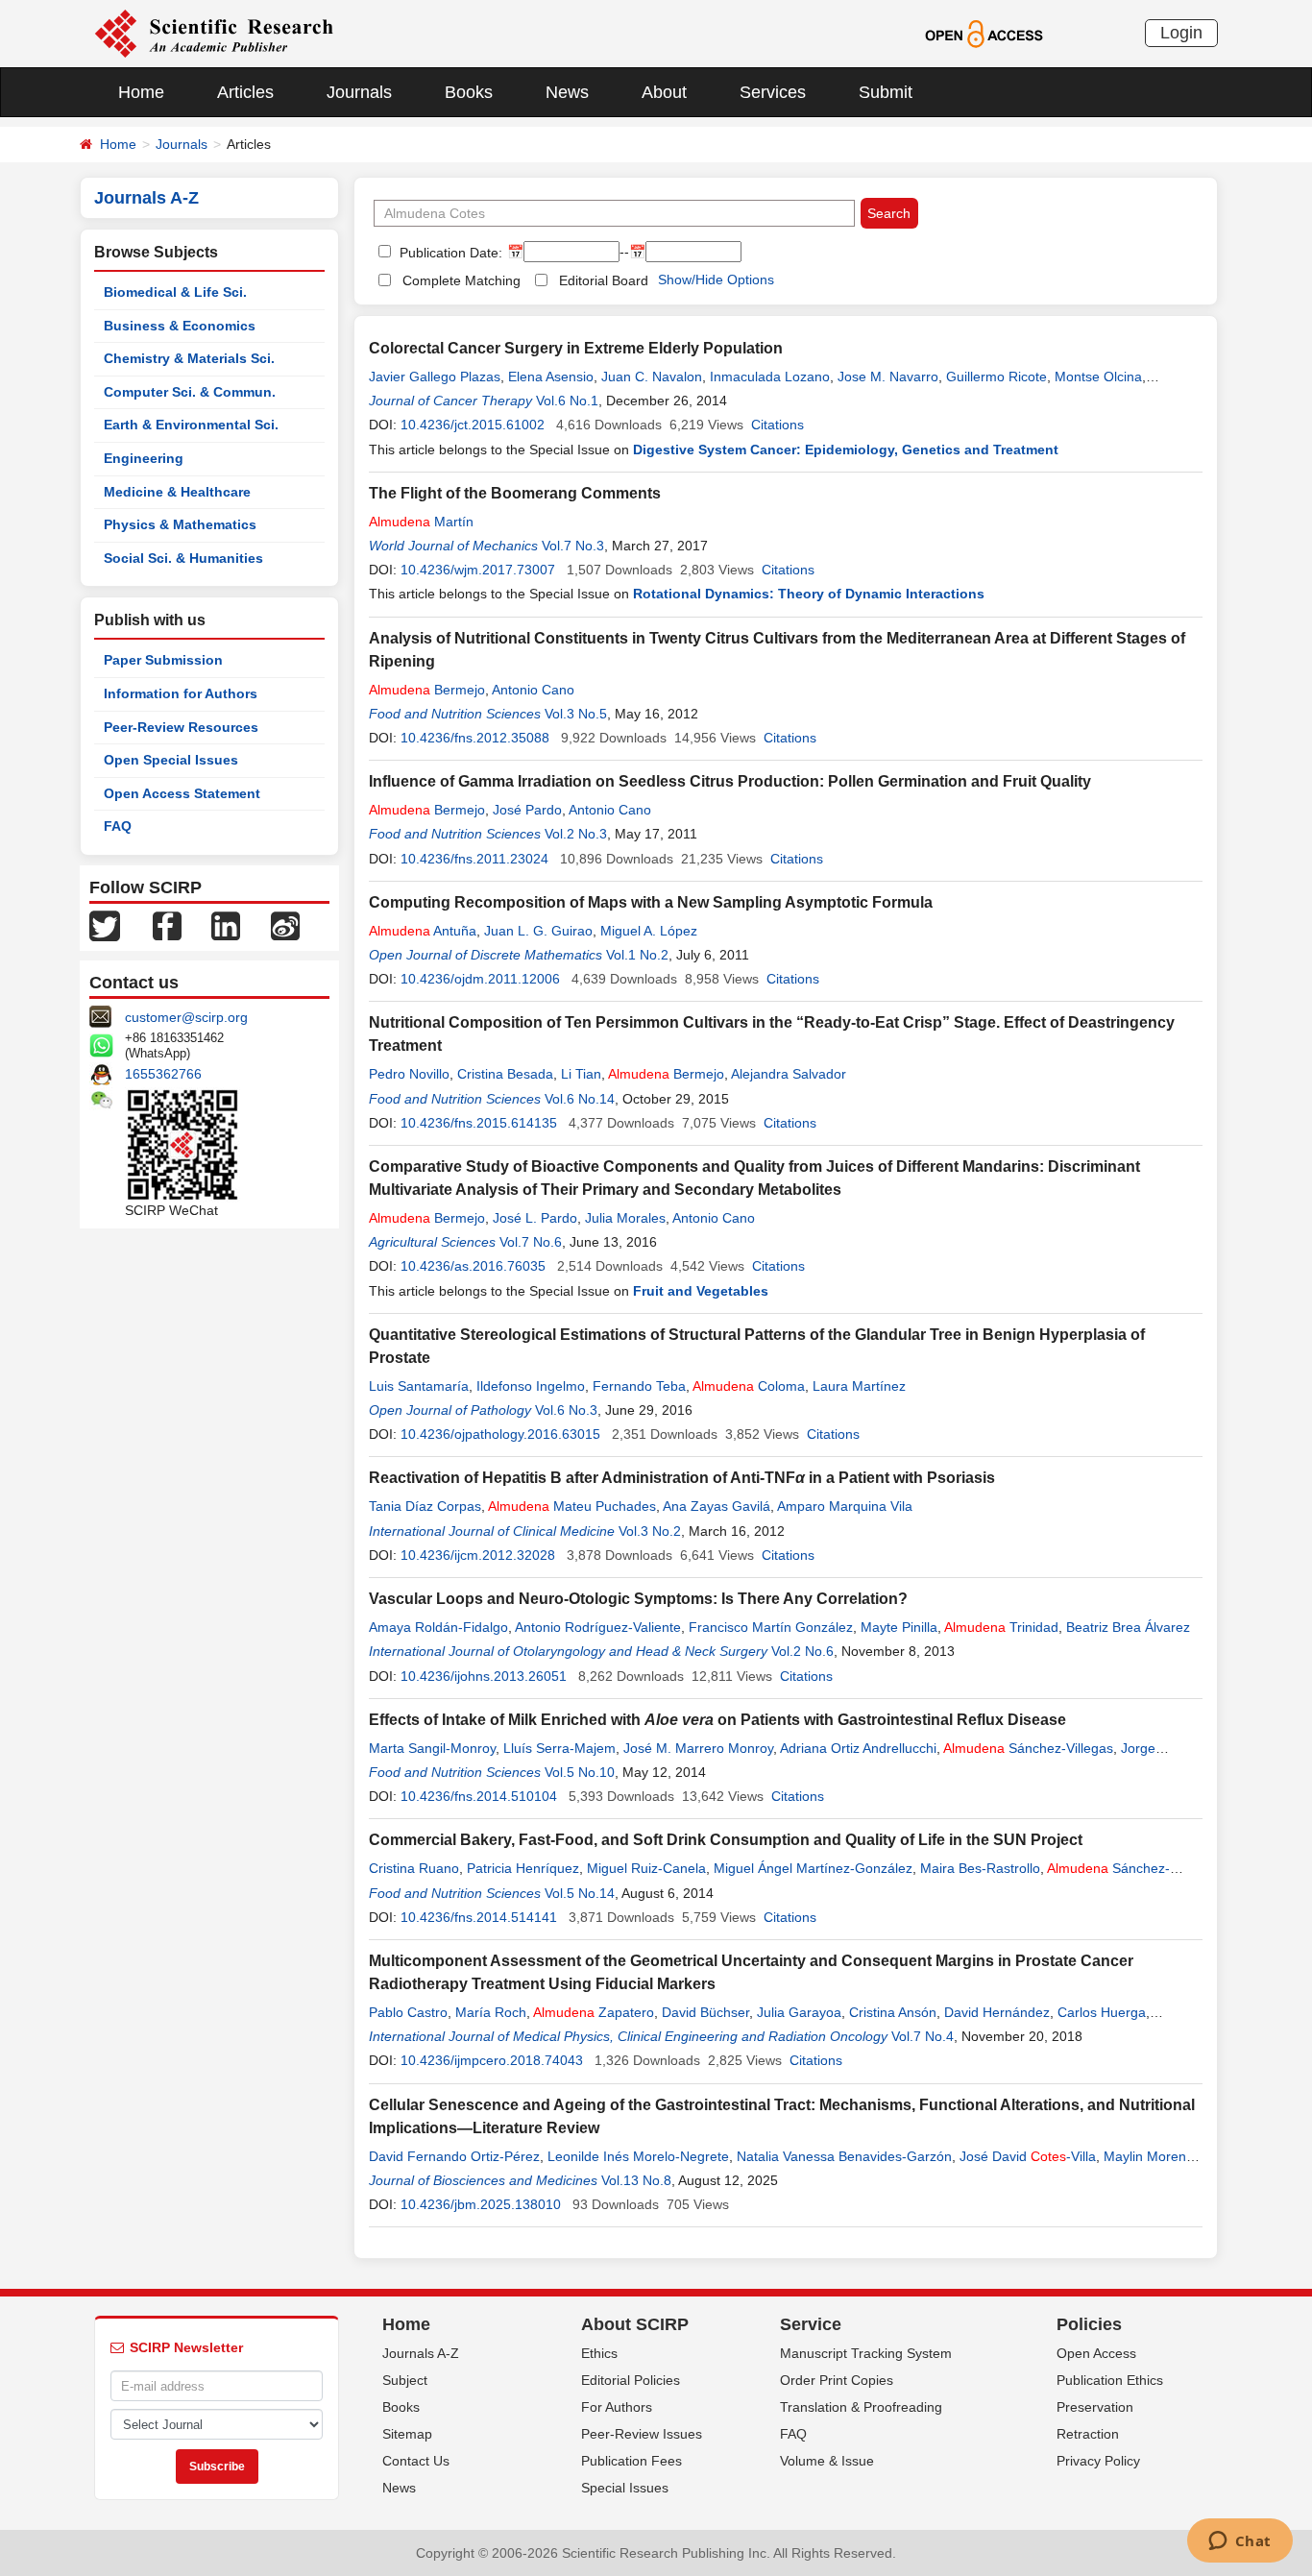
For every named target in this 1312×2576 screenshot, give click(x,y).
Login (1181, 33)
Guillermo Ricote (996, 377)
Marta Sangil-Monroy (432, 1748)
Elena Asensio (551, 377)
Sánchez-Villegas (1028, 1748)
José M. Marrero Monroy (698, 1748)
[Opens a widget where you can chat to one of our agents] (1239, 2542)
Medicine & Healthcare (177, 492)
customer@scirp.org (186, 1017)
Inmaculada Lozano (770, 377)
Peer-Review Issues (642, 2434)
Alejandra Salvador (789, 1074)
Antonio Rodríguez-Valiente (598, 1627)
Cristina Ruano (414, 1868)
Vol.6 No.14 (580, 1099)
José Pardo (527, 810)
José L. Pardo (535, 1218)
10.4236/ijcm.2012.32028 (478, 1555)
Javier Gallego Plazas (435, 377)
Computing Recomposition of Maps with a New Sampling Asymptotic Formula (651, 902)
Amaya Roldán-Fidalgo (438, 1627)
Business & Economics (180, 326)
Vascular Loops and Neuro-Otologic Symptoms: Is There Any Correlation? (638, 1599)
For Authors (617, 2407)
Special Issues (625, 2488)
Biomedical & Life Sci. (175, 292)
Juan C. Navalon (652, 377)
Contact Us (416, 2461)
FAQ (118, 826)
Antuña (423, 931)
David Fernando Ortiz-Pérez (454, 2156)
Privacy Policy (1098, 2461)
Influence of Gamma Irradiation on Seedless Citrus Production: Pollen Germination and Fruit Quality (730, 781)
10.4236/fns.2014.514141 (479, 1917)
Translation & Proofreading (861, 2407)
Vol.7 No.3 (573, 546)
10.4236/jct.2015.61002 (473, 425)
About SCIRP (635, 2324)
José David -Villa (1028, 2156)
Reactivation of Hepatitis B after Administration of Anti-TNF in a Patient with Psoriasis (682, 1478)
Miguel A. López (649, 931)
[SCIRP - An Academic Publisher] (214, 33)
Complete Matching (462, 280)
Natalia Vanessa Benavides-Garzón (844, 2156)
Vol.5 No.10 (580, 1772)
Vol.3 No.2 (650, 1531)
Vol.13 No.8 (636, 2180)
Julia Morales (625, 1218)
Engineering (144, 458)
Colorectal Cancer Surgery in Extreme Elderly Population (576, 348)
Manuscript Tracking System (866, 2353)
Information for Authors (181, 693)
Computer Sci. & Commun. (190, 392)
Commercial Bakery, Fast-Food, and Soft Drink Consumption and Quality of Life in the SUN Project (726, 1840)
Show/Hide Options (716, 279)
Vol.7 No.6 (531, 1242)
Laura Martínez (859, 1386)
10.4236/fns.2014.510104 (479, 1796)
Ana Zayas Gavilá (717, 1506)
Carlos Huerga (1102, 2012)
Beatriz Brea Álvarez (1128, 1627)
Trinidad (1001, 1627)
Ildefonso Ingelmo (531, 1386)
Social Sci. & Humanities (183, 558)
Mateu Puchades (572, 1506)
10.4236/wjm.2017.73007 (478, 570)
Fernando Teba (639, 1386)
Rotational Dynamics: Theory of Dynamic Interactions (809, 594)
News (567, 92)
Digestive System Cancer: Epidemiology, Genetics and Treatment (846, 450)
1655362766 (163, 1074)
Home (141, 92)
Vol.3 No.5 (576, 714)
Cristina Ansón (893, 2012)
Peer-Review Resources (181, 727)
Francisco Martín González (771, 1627)
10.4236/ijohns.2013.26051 (484, 1676)
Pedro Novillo (409, 1074)
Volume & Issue (827, 2461)
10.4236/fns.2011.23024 (474, 859)
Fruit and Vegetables (701, 1291)
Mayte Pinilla (899, 1627)
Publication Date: (449, 253)
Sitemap (407, 2434)
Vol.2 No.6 (802, 1651)
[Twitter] (105, 925)
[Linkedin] (226, 925)
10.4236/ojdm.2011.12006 (480, 979)
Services (773, 92)
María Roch (491, 2012)
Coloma (749, 1386)
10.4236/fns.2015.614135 (479, 1123)
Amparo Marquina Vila (845, 1506)
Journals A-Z (421, 2353)
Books (469, 92)
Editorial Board (604, 280)
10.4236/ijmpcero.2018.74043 (492, 2060)
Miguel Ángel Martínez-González (813, 1868)
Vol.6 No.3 (566, 1410)
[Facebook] (167, 925)
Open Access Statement (182, 793)
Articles (245, 92)
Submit (886, 92)
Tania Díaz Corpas (425, 1506)
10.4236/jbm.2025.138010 (481, 2204)
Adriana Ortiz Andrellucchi (858, 1748)
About (664, 92)
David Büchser (705, 2012)
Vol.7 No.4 (923, 2036)
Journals (359, 92)
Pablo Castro (408, 2012)
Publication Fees (632, 2461)
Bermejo (427, 690)
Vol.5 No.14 (580, 1893)
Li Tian (581, 1074)
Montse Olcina (1098, 377)
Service (811, 2324)
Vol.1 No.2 (637, 955)
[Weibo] (285, 925)
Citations (777, 425)
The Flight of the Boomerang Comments (515, 493)
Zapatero (594, 2012)
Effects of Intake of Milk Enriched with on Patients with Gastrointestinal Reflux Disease (717, 1720)
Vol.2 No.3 (576, 834)
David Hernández (997, 2012)
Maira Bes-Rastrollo (980, 1868)
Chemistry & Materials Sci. (189, 358)
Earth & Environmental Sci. (191, 425)
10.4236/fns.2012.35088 (475, 738)
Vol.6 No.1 (567, 401)
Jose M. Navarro (888, 377)
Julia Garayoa (799, 2012)
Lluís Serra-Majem (559, 1748)
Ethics (599, 2353)
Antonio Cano (533, 690)
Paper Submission (163, 660)
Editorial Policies (631, 2380)
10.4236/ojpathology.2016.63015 (500, 1434)
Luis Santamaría (419, 1386)
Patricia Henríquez (523, 1868)
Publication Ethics (1110, 2380)
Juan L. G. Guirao (538, 931)
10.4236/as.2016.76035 (473, 1266)
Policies (1089, 2324)
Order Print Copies (837, 2380)
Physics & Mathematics (180, 524)
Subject (405, 2380)
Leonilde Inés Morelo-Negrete (638, 2156)
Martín (421, 522)
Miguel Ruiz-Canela (646, 1868)
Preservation (1095, 2407)
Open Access (1096, 2353)
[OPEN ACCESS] (984, 33)
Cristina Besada (505, 1074)
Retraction (1088, 2434)
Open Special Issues (171, 760)
